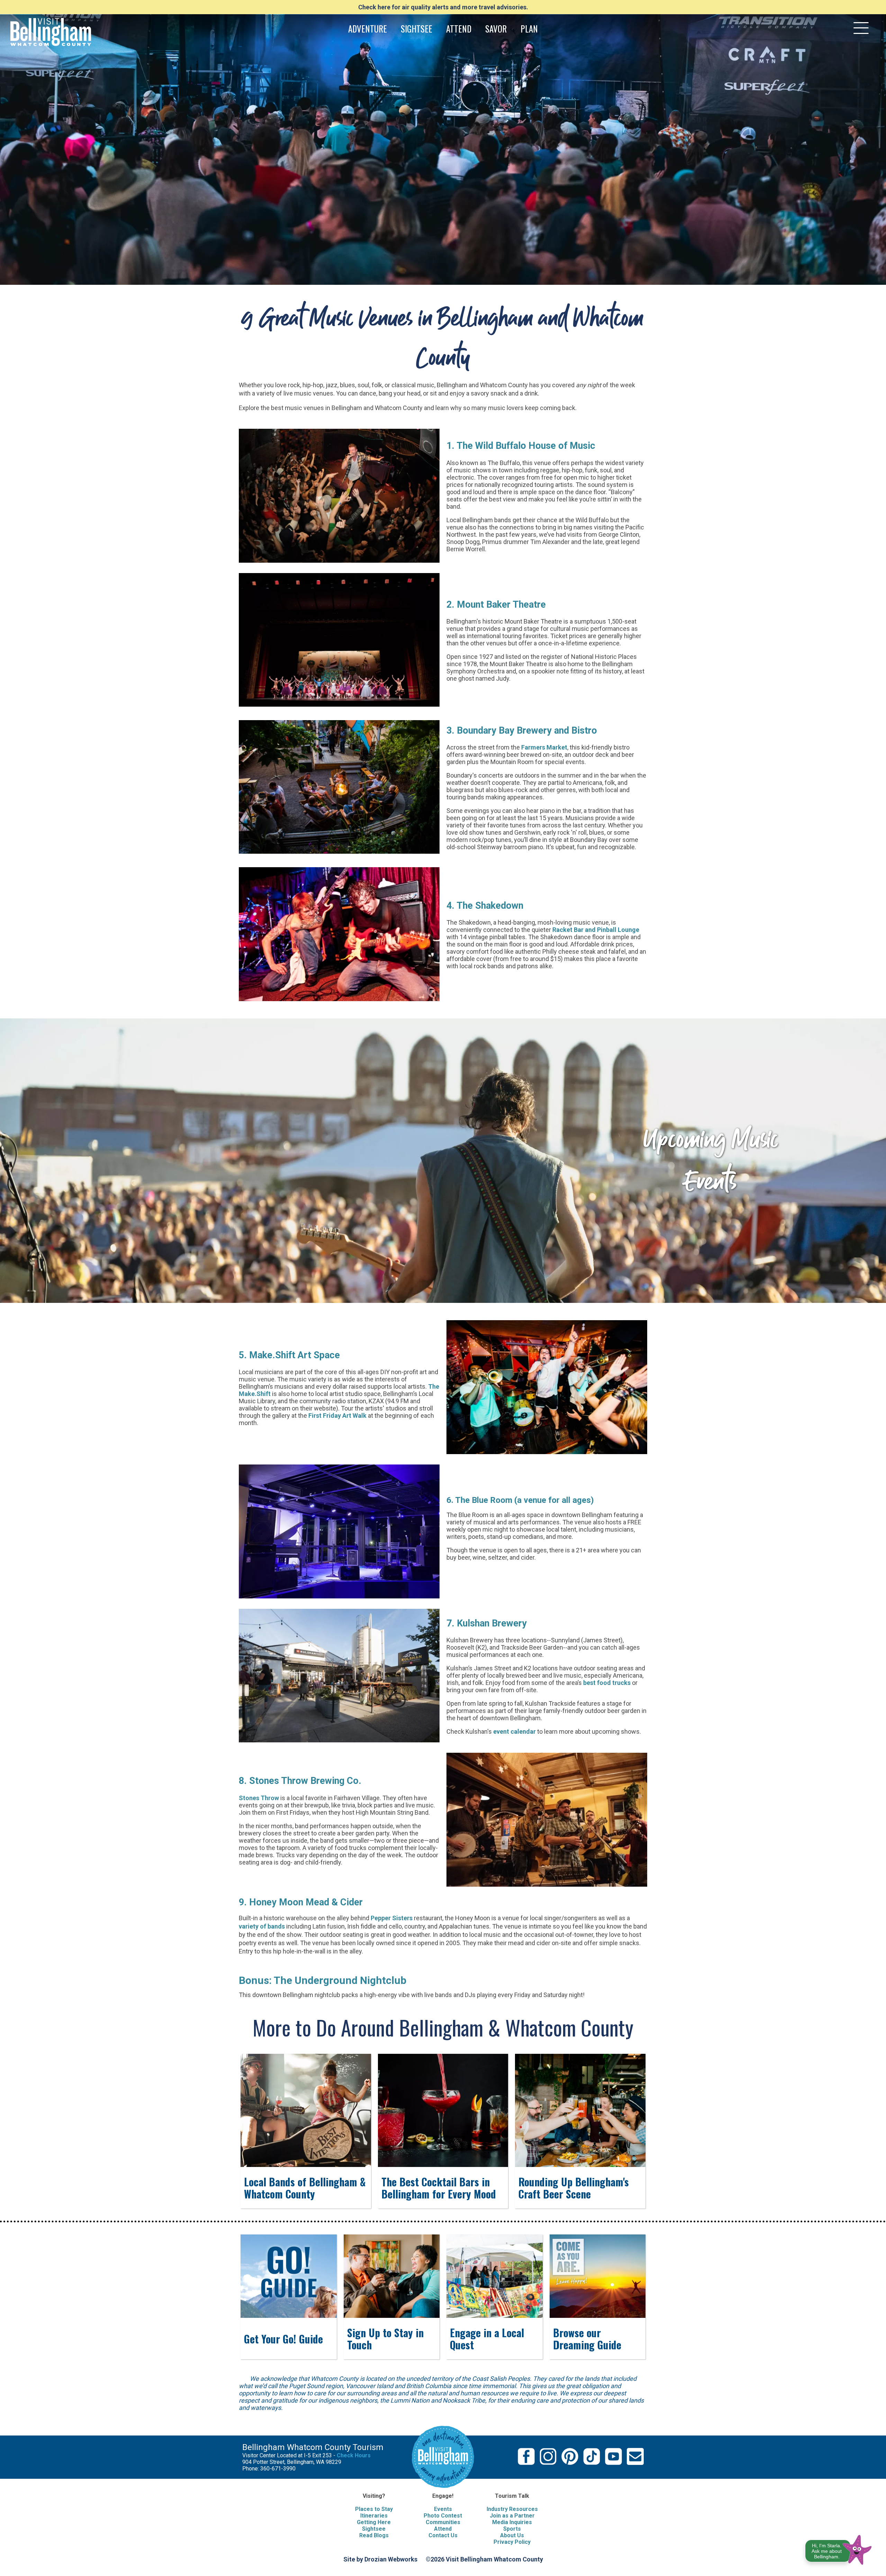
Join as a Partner (512, 2516)
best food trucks (607, 1683)
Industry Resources (512, 2509)
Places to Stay (374, 2509)
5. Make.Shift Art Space (289, 1355)
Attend (443, 2529)
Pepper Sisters (392, 1918)
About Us (512, 2535)
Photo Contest (443, 2516)
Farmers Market (544, 747)
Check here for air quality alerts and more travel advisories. (443, 7)
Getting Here (374, 2522)
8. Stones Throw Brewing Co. (300, 1781)
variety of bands (262, 1926)
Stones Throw (259, 1798)
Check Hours (354, 2455)
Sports (512, 2529)
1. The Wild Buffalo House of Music (521, 446)
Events (443, 2509)
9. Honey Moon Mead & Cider (301, 1902)
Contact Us (443, 2535)
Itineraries (374, 2516)
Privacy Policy (512, 2542)
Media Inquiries (512, 2522)
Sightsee (374, 2529)
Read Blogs (374, 2535)
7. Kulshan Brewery (487, 1623)
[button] (839, 2548)
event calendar (514, 1731)
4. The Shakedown (485, 906)
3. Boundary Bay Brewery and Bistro (522, 731)
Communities (443, 2522)
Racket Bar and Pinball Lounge (596, 930)
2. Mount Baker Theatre (496, 605)
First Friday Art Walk (337, 1416)
